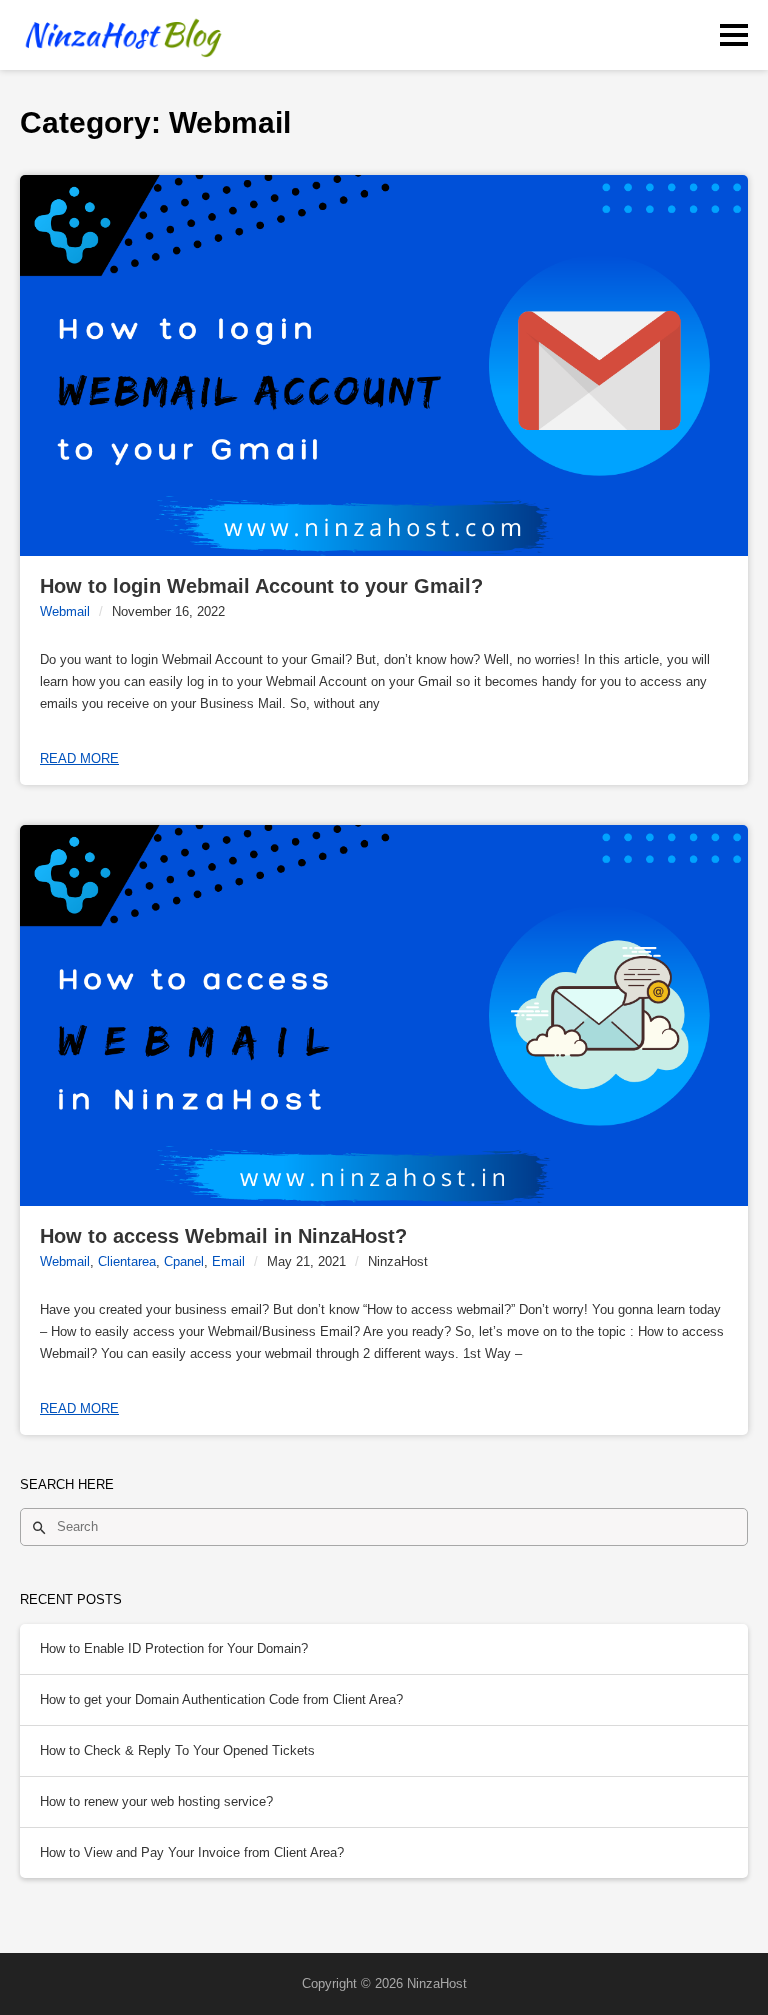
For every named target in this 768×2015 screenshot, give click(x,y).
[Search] (39, 1527)
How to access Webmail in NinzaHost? (223, 1236)
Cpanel (184, 1261)
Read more (79, 758)
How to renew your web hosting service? (156, 1801)
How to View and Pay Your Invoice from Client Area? (192, 1852)
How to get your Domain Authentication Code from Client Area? (221, 1699)
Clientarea (127, 1261)
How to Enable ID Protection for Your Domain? (174, 1648)
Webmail (65, 611)
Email (228, 1261)
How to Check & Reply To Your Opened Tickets (177, 1750)
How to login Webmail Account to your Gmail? (261, 586)
